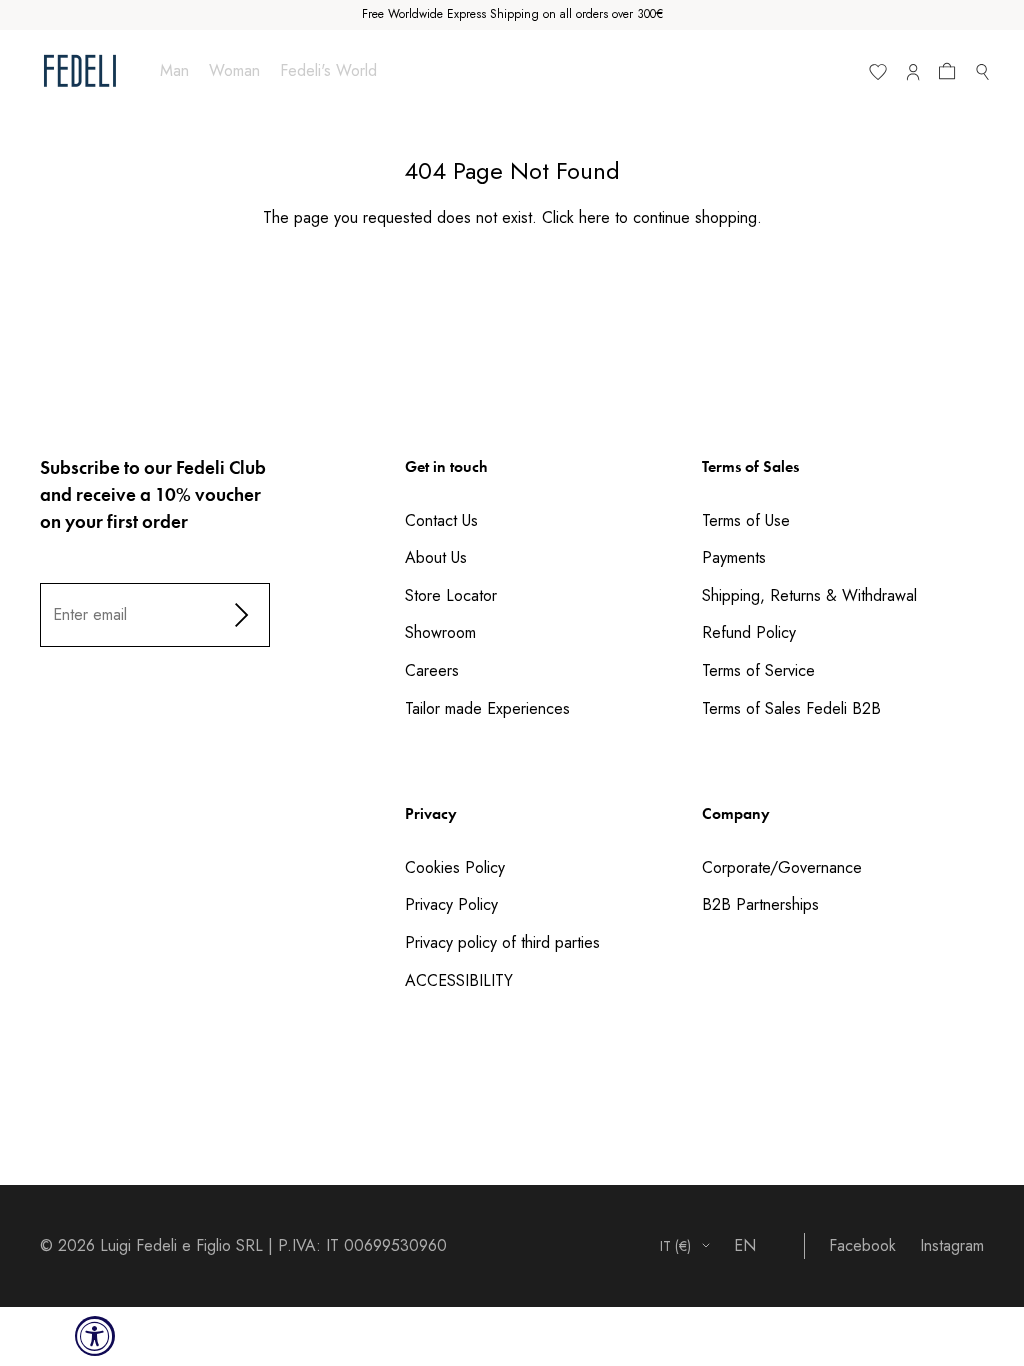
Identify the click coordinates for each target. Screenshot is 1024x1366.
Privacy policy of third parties (502, 942)
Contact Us (441, 520)
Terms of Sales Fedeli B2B (791, 708)
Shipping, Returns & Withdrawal (809, 595)
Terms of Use (746, 520)
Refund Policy (749, 632)
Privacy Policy (451, 904)
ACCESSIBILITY (459, 980)
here (594, 217)
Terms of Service (758, 670)
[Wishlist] (877, 76)
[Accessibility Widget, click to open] (95, 1336)
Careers (432, 670)
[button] (951, 75)
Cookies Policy (455, 867)
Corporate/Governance (782, 867)
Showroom (440, 632)
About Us (436, 557)
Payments (734, 557)
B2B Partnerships (760, 904)
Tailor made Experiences (487, 708)
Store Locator (451, 595)
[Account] (912, 76)
